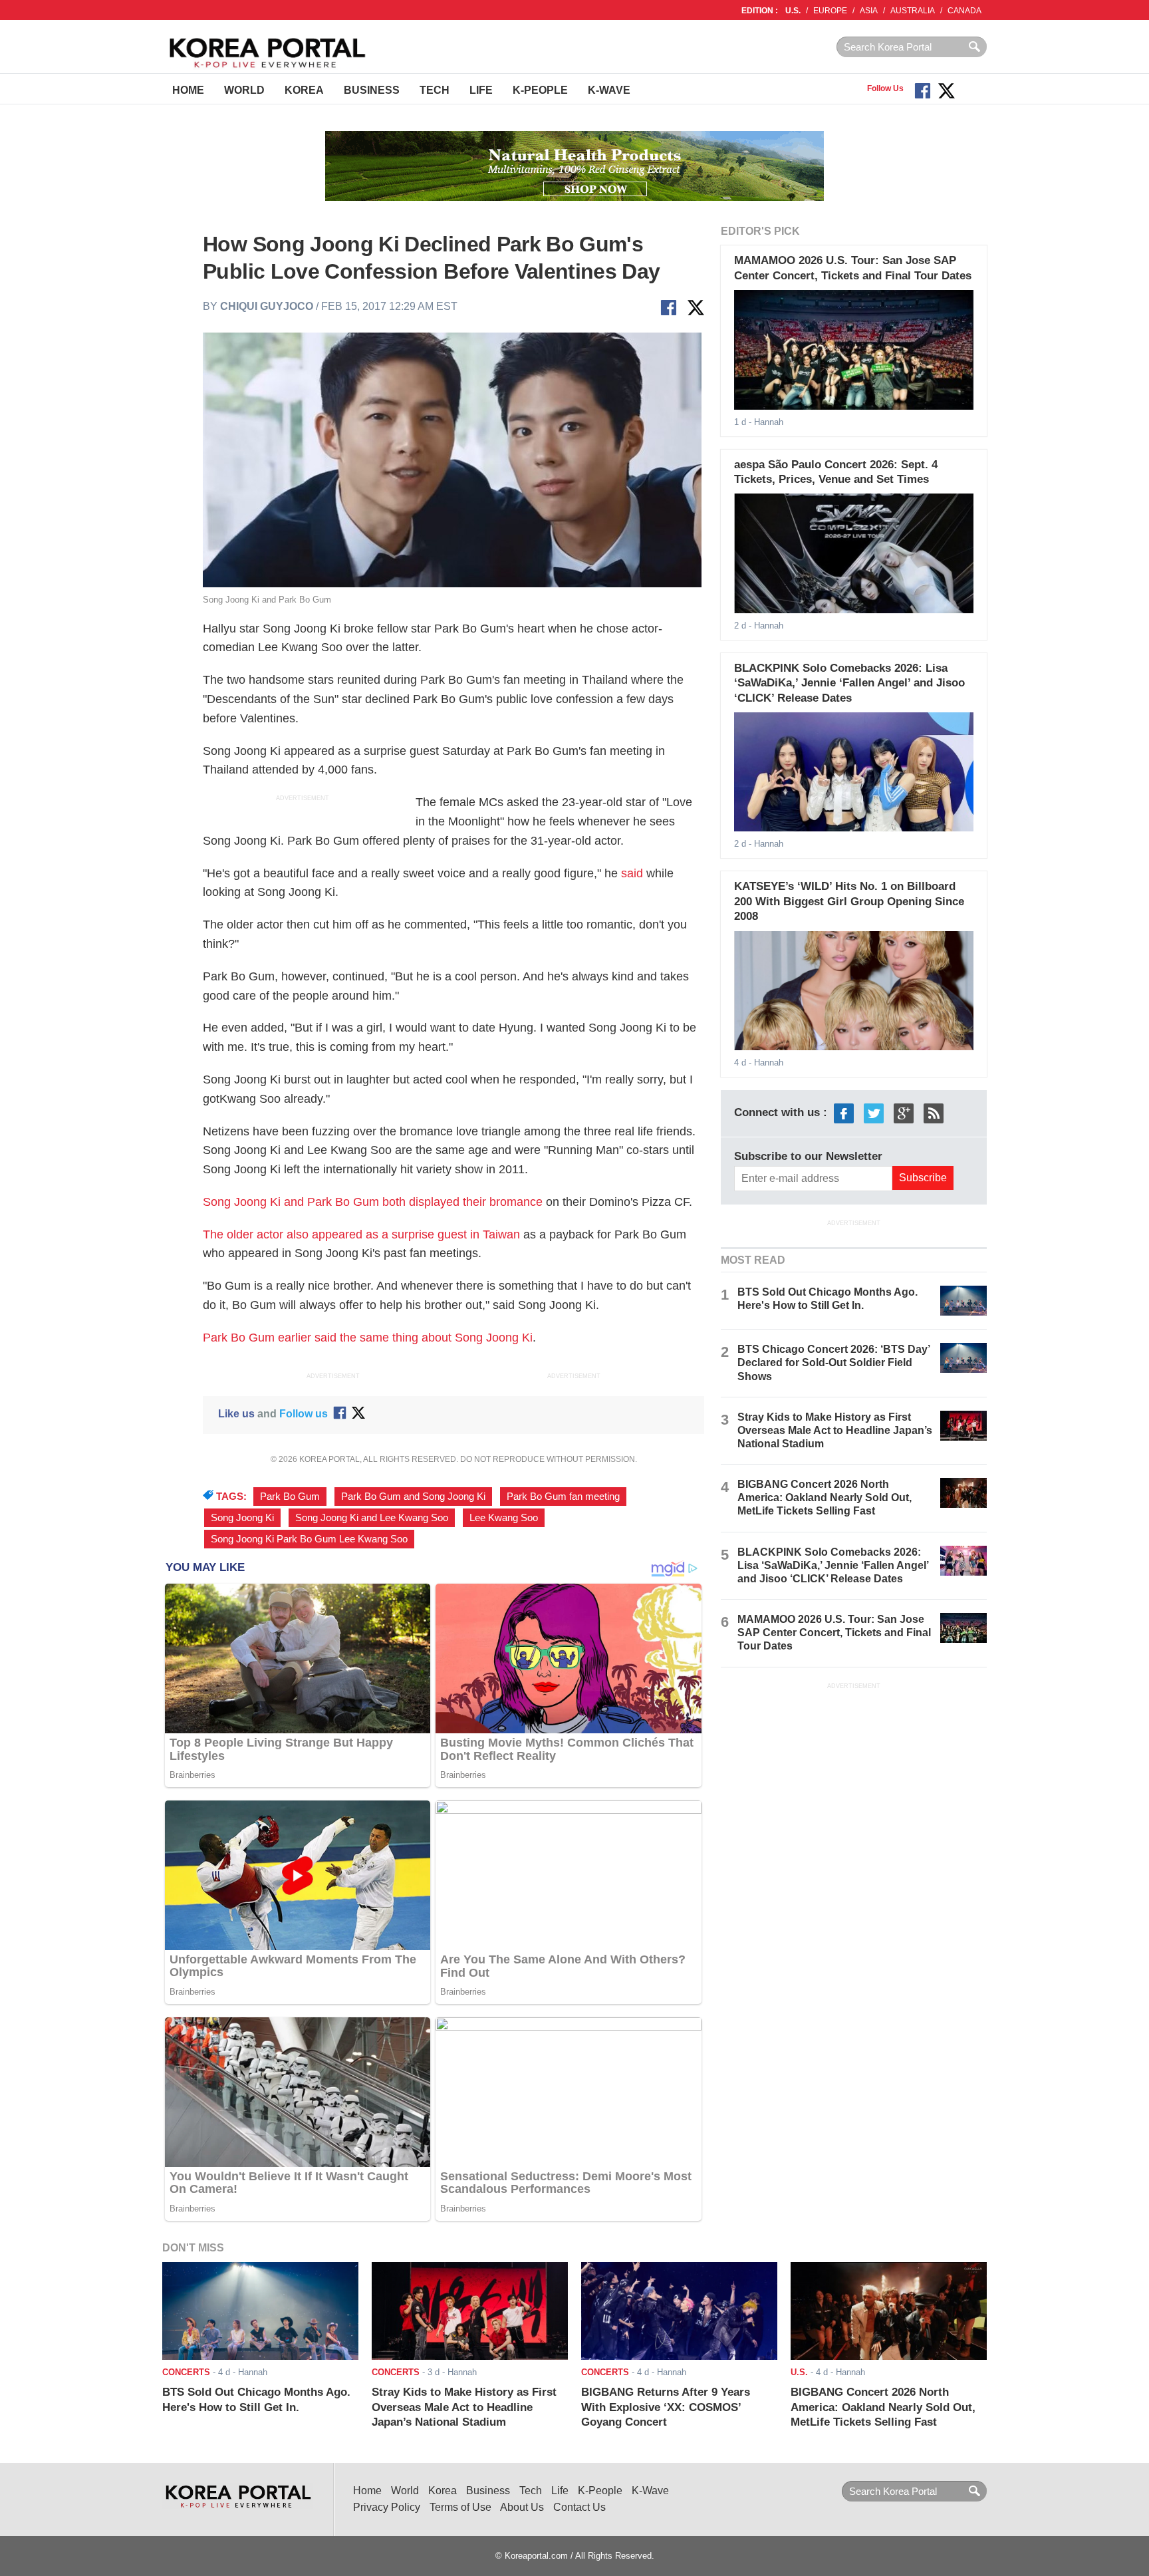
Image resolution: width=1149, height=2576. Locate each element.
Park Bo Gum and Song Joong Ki (413, 1497)
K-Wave (609, 90)
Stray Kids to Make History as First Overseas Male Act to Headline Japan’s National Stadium (835, 1430)
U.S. (793, 11)
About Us (522, 2507)
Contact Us (579, 2507)
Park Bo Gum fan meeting (563, 1497)
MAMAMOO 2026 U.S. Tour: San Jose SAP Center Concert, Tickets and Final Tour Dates (834, 1633)
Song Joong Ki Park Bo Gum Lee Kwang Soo (309, 1539)
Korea (304, 90)
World (244, 90)
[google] (904, 1112)
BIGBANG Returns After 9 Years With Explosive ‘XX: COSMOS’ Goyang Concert (666, 2407)
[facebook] (844, 1112)
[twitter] (874, 1112)
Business (372, 90)
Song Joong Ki (242, 1518)
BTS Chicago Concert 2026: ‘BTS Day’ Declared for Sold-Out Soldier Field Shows (833, 1362)
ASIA (869, 11)
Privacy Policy (387, 2507)
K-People (540, 90)
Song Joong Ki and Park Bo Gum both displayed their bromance (373, 1202)
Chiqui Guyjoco (267, 306)
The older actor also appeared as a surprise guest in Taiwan (361, 1234)
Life (481, 90)
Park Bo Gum (290, 1497)
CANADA (964, 11)
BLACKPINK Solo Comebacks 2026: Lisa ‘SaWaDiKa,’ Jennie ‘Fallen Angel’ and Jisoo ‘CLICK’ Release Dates (849, 683)
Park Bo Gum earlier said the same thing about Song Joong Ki (368, 1338)
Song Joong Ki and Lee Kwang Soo (372, 1518)
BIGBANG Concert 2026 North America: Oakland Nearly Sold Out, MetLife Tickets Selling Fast (825, 1498)
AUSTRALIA (913, 11)
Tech (435, 90)
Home (188, 90)
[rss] (934, 1112)
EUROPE (830, 11)
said (632, 873)
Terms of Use (460, 2507)
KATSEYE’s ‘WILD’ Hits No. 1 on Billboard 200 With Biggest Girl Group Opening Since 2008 (849, 901)
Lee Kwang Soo (504, 1518)
